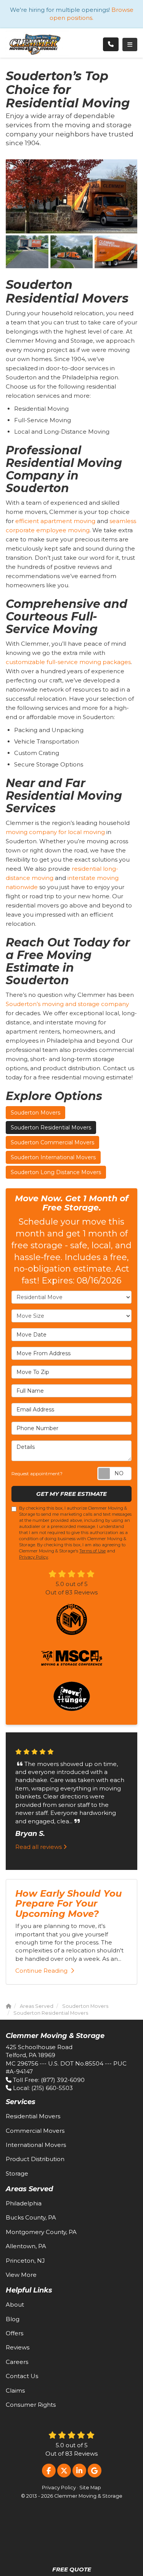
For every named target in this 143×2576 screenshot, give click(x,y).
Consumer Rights (31, 2405)
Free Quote (72, 2569)
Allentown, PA (26, 2246)
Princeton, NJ (25, 2261)
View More (21, 2275)
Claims (15, 2390)
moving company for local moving (55, 832)
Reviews (18, 2347)
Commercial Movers (35, 2131)
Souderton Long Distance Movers (56, 1172)
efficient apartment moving (55, 521)
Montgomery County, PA (41, 2232)
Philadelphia (24, 2203)
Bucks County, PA (31, 2217)
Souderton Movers (35, 1113)
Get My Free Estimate (71, 1494)
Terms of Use (92, 1551)
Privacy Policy (34, 1557)
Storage (17, 2173)
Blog (13, 2319)
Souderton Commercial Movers (52, 1142)
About (15, 2305)
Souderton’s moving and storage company (67, 1004)
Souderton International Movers (53, 1157)
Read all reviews (39, 1847)
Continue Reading (41, 1971)
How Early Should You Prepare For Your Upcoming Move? (68, 1904)
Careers (17, 2362)
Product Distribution (35, 2159)
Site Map (90, 2488)
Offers (14, 2333)
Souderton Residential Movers (51, 1128)
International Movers (36, 2145)
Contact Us (22, 2376)
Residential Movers (33, 2116)
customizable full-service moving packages (68, 662)
